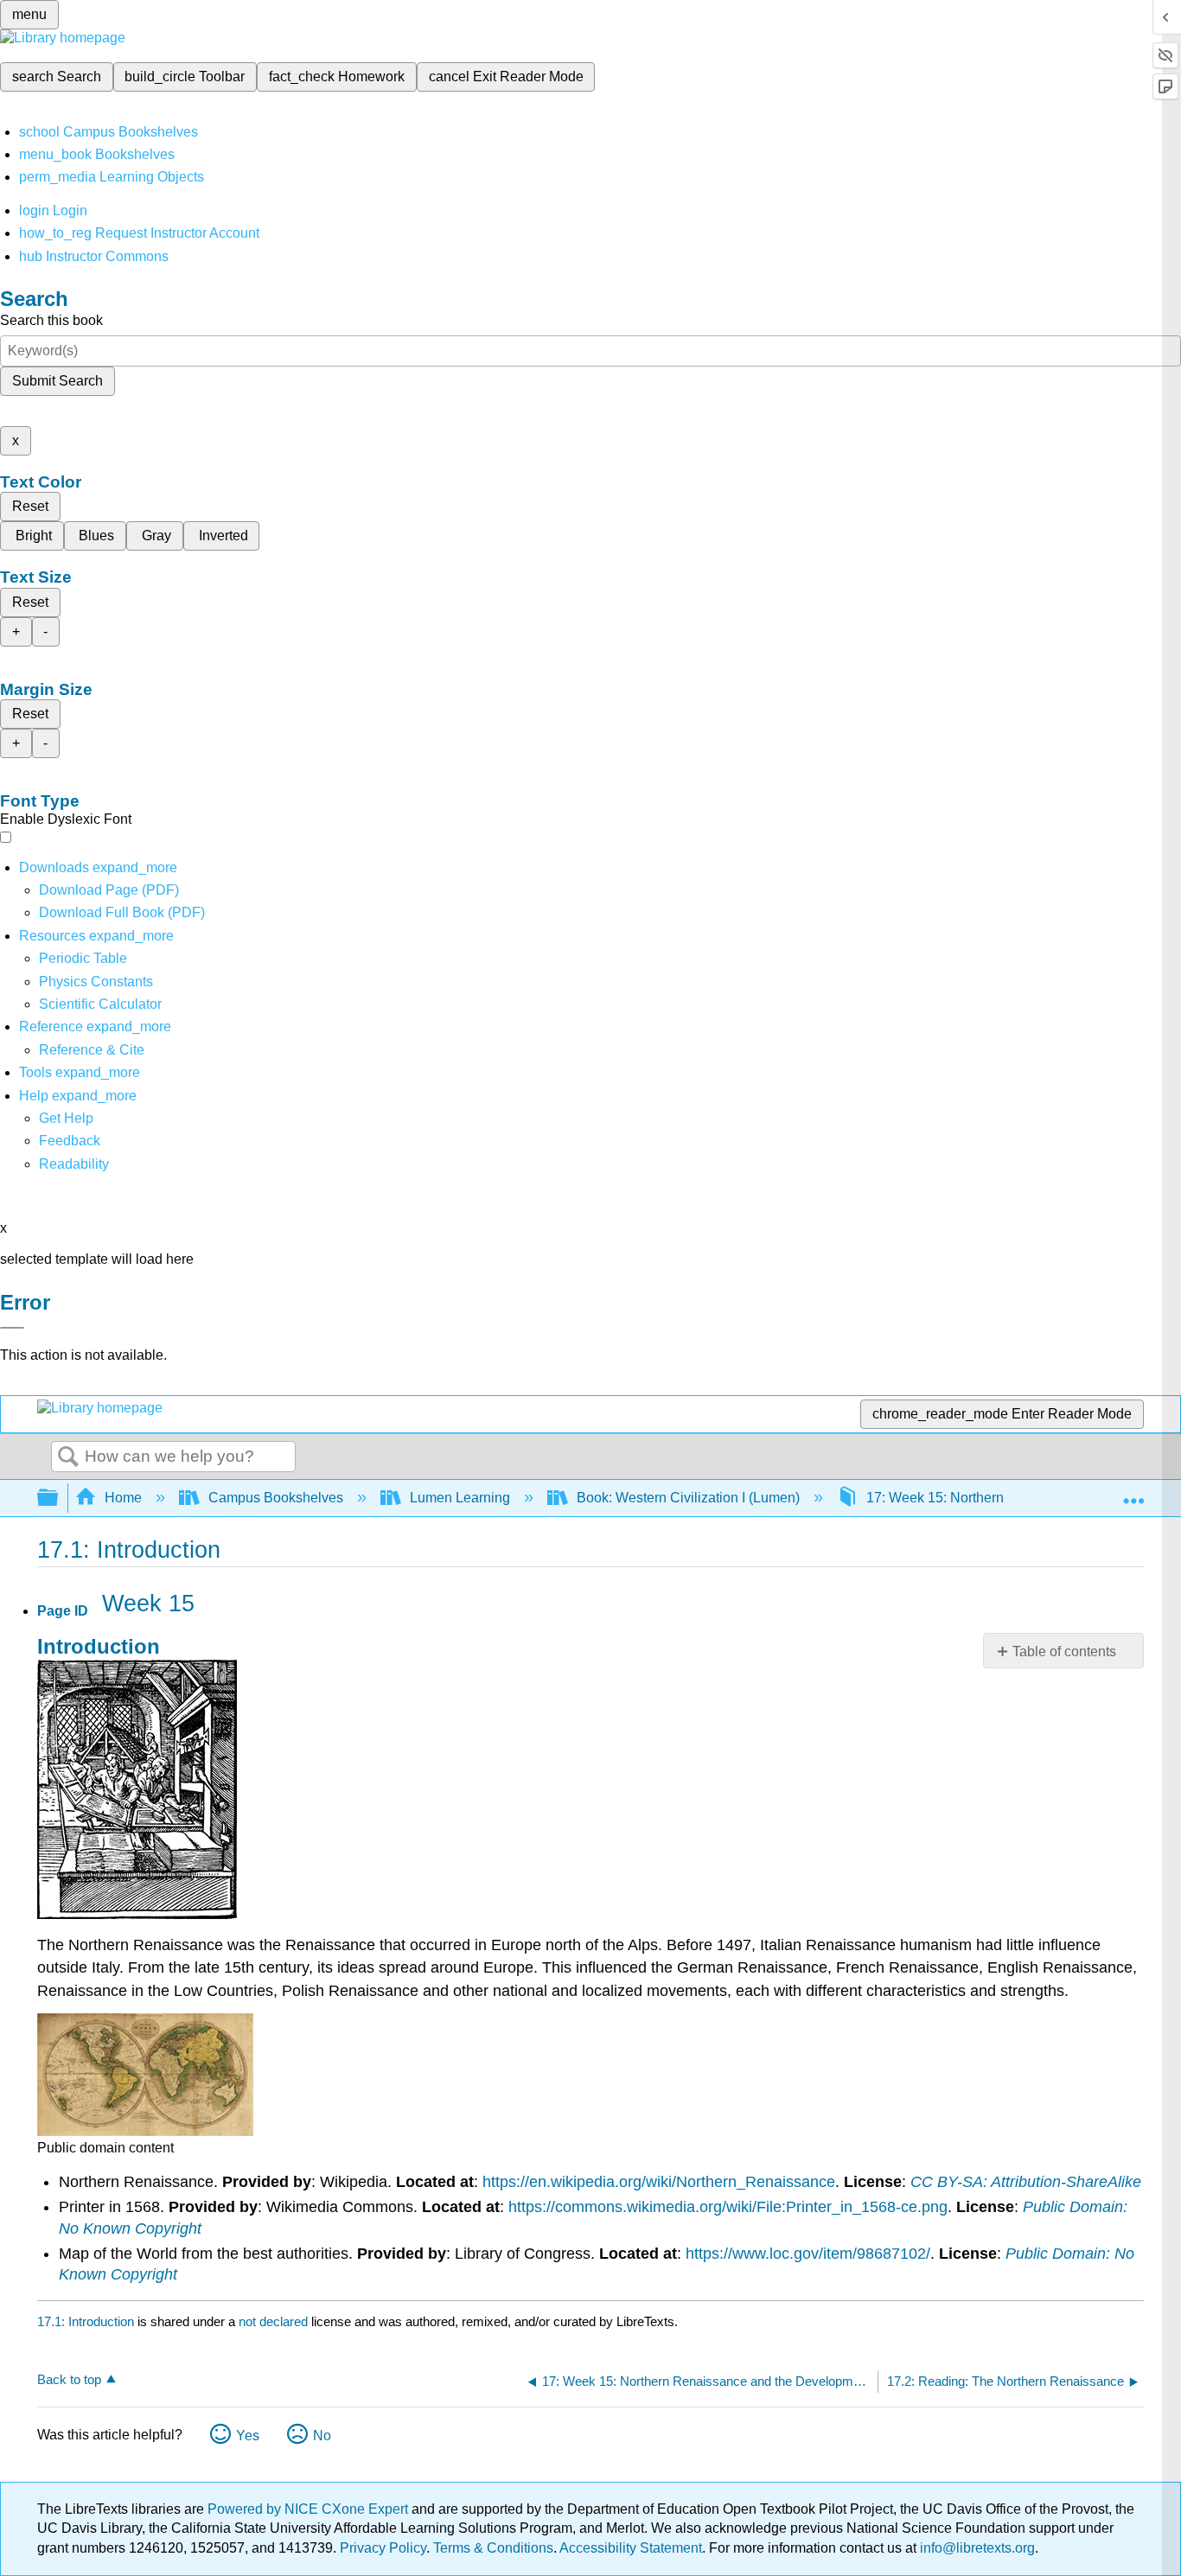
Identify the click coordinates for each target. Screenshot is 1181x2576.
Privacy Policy (383, 2548)
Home (123, 1498)
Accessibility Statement (631, 2548)
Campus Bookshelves (276, 1498)
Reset (30, 506)
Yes (248, 2436)
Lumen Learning (460, 1498)
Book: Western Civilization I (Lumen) (688, 1498)
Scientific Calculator (100, 1004)
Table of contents (1064, 1651)
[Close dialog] (12, 1328)
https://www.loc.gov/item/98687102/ (808, 2254)
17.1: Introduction (86, 2321)
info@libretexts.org (976, 2548)
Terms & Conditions (493, 2548)
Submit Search (57, 381)
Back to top (69, 2379)
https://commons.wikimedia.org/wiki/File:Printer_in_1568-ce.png (728, 2207)
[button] (70, 1141)
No (322, 2436)
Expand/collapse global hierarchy (59, 1498)
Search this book (51, 320)
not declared (275, 2321)
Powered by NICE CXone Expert (310, 2509)
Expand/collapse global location (1133, 1493)
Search (68, 1457)
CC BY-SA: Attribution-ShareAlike (1026, 2182)
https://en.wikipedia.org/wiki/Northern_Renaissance (659, 2182)
